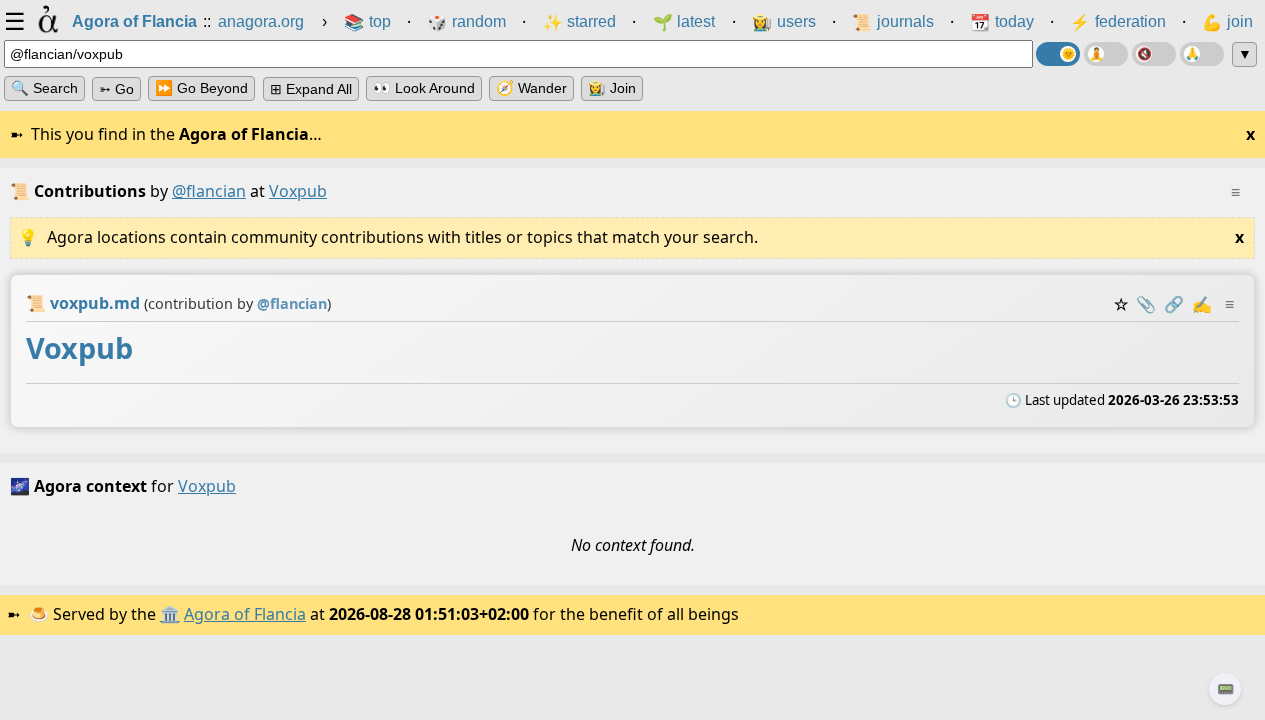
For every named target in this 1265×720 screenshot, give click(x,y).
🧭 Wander (531, 88)
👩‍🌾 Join (612, 88)
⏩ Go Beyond (201, 88)
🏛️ (170, 614)
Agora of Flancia (245, 614)
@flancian (209, 191)
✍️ (1202, 304)
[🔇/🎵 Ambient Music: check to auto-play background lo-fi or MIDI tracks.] (1154, 54)
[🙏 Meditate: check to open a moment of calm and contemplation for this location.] (1202, 54)
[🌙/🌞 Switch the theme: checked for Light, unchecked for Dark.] (1058, 54)
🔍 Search (44, 88)
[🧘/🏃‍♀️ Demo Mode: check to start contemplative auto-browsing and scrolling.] (1106, 54)
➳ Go (116, 89)
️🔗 (1174, 304)
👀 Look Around (424, 88)
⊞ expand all (311, 89)
